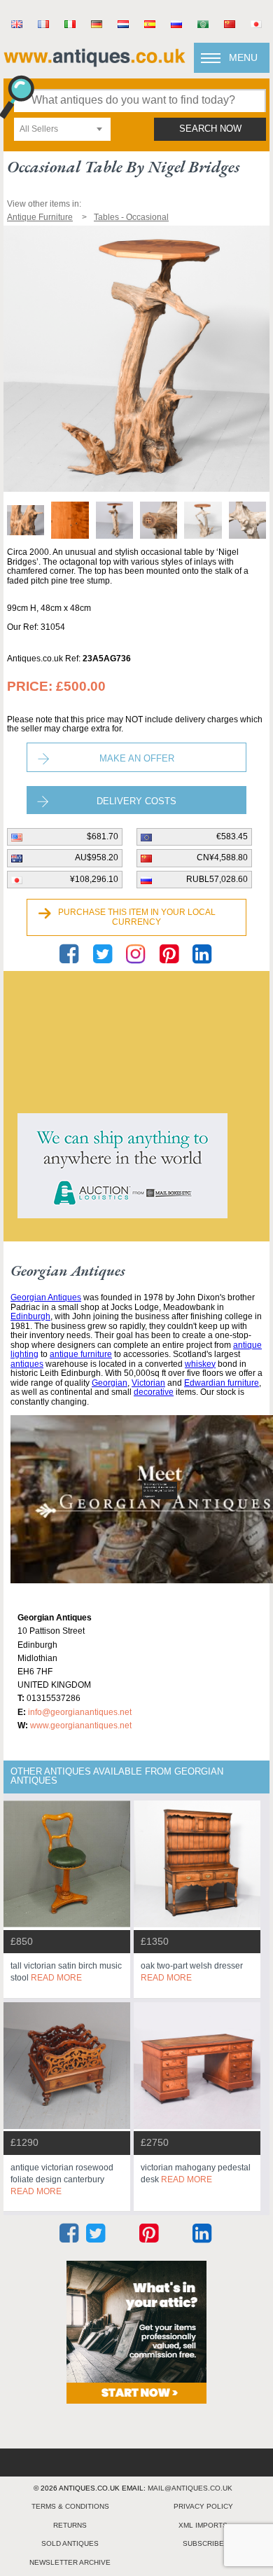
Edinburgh (30, 1316)
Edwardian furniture (222, 1383)
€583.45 (232, 836)
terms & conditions (70, 2506)
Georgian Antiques (46, 1297)
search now (210, 129)
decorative (154, 1392)
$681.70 (103, 836)
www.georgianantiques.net (81, 1726)
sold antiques (70, 2543)
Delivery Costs (136, 801)
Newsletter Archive (70, 2562)
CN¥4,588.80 (222, 857)
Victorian (148, 1383)
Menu (243, 57)
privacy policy (203, 2506)
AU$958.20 (97, 857)
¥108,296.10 (94, 879)
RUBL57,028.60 (217, 879)
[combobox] (62, 129)
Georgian (110, 1383)
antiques (27, 1364)
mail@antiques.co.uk (190, 2488)
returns (70, 2525)
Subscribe (203, 2543)
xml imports (203, 2525)
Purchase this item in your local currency (137, 917)
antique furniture (81, 1354)
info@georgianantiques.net (80, 1712)
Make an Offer (137, 758)
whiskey (200, 1364)
